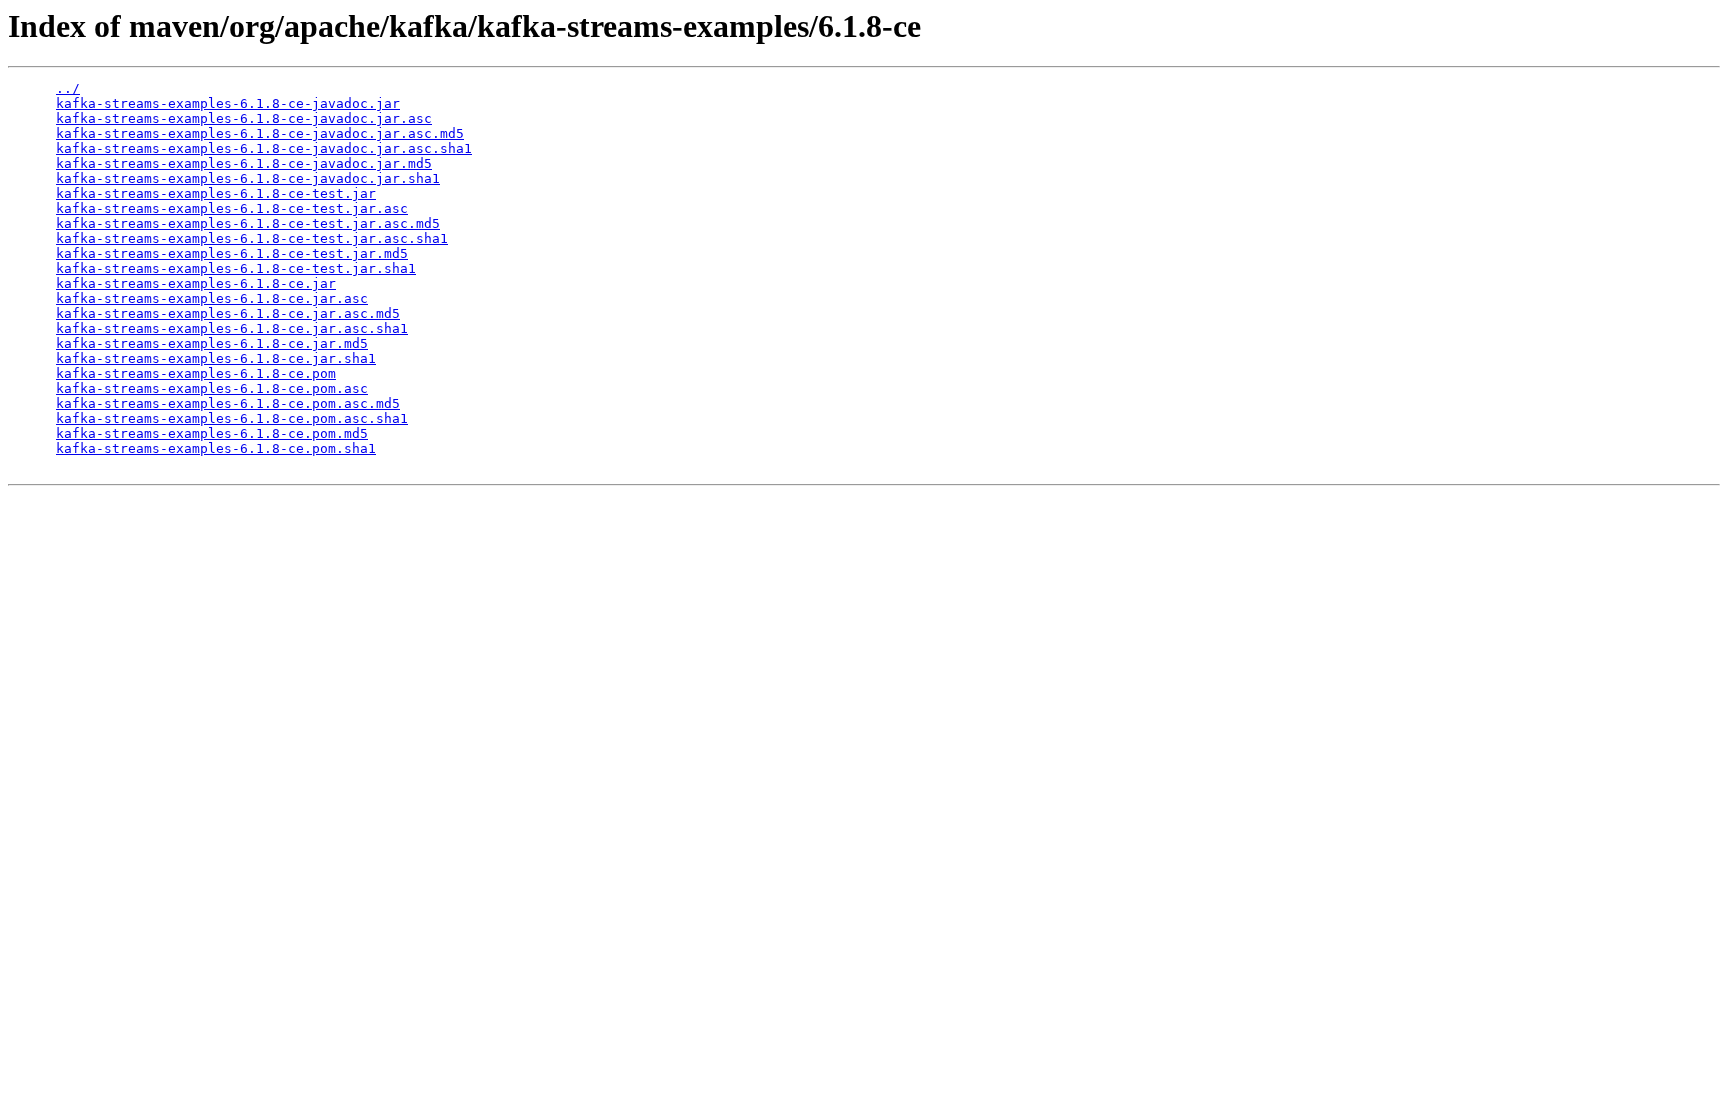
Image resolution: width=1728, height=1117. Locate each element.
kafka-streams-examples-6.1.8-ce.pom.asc (212, 388)
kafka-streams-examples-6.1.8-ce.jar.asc (212, 298)
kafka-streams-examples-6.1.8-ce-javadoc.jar (228, 103)
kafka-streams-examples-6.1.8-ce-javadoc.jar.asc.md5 (260, 133)
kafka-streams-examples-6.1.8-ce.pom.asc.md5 (228, 403)
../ (68, 88)
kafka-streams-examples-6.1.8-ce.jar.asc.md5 (228, 313)
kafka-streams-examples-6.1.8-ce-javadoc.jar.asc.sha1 (264, 148)
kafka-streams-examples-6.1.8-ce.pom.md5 (212, 433)
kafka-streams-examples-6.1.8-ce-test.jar (216, 193)
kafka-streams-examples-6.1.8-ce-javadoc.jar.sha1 (248, 178)
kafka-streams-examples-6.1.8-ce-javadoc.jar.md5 (244, 163)
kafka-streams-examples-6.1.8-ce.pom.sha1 (216, 448)
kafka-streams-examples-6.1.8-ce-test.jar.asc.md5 (248, 223)
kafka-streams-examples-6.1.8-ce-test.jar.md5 (232, 253)
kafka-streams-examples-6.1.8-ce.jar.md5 (212, 343)
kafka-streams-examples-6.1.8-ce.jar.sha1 (216, 358)
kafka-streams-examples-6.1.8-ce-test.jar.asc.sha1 (252, 238)
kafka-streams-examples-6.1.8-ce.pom (196, 373)
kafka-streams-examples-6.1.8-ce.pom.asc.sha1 (232, 418)
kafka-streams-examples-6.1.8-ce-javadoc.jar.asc (244, 118)
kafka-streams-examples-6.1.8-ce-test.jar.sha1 (236, 268)
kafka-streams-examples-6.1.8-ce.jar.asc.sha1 (232, 328)
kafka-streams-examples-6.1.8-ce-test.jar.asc (232, 208)
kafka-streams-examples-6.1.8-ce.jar (196, 283)
